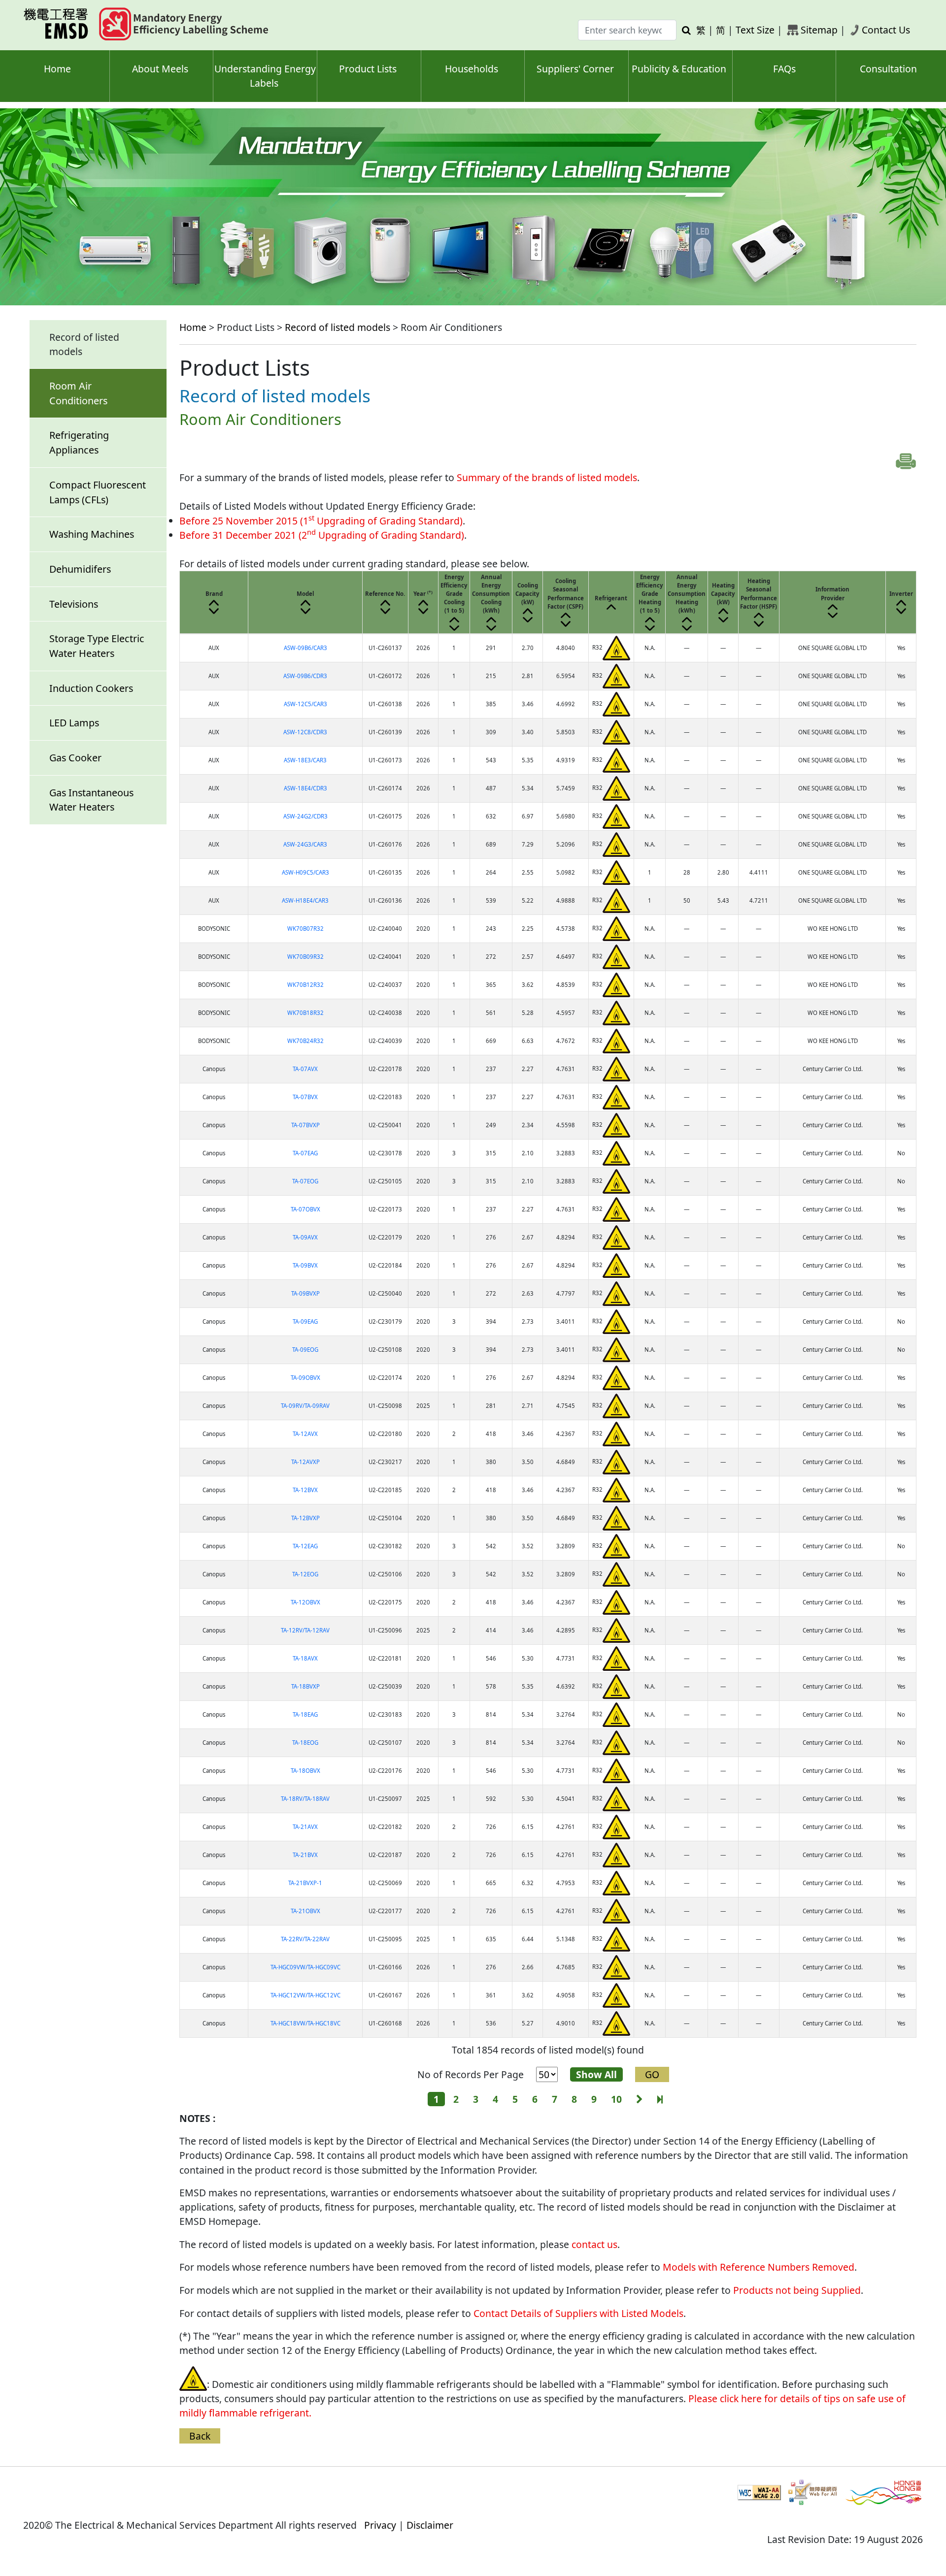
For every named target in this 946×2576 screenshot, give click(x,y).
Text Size (755, 30)
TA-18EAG (305, 1714)
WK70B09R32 (305, 957)
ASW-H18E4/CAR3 (305, 900)
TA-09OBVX (305, 1378)
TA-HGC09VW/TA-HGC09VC (305, 1967)
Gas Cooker (75, 758)
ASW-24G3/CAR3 (305, 844)
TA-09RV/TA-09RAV (305, 1406)
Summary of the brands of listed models (547, 477)
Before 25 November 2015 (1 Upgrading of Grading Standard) (321, 521)
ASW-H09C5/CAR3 (305, 872)
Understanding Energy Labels (265, 76)
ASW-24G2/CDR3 (305, 816)
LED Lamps (74, 723)
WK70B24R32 (305, 1041)
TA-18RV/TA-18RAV (305, 1799)
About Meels (160, 69)
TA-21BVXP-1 (305, 1883)
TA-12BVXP (305, 1518)
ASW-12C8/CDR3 (305, 732)
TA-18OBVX (305, 1771)
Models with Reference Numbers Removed (759, 2267)
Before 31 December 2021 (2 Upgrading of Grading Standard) (322, 535)
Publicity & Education (679, 69)
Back (200, 2436)
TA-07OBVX (305, 1209)
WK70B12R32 (305, 985)
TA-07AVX (305, 1069)
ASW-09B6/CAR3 (305, 648)
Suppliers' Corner (575, 69)
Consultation (888, 69)
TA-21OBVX (305, 1911)
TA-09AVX (305, 1237)
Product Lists (368, 69)
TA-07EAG (305, 1153)
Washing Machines (92, 534)
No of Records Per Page (471, 2074)
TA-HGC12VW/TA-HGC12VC (305, 1995)
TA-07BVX (305, 1097)
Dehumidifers (80, 569)
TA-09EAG (305, 1321)
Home (57, 69)
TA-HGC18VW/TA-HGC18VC (305, 2023)
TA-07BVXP (305, 1125)
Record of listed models (338, 327)
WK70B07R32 (305, 929)
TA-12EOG (305, 1574)
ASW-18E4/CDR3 (305, 788)
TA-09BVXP (305, 1293)
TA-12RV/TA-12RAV (305, 1630)
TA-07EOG (305, 1181)
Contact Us (886, 30)
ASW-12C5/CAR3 (305, 704)
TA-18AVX (305, 1658)
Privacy (380, 2525)
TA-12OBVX (305, 1602)
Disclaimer (430, 2525)
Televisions (74, 604)
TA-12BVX (305, 1490)
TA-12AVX (305, 1434)
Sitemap (819, 30)
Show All (596, 2074)
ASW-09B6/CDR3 (305, 676)
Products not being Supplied (797, 2290)
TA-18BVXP (305, 1686)
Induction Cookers (91, 688)
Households (472, 69)
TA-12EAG (305, 1546)
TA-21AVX (305, 1827)
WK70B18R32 (305, 1013)
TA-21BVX (305, 1855)
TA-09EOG (305, 1350)
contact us (594, 2244)
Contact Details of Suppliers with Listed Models (578, 2313)
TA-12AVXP (305, 1462)
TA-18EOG (305, 1743)
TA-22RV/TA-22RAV (305, 1939)
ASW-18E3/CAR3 (305, 760)
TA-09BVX (305, 1265)
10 (616, 2099)
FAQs (784, 69)
